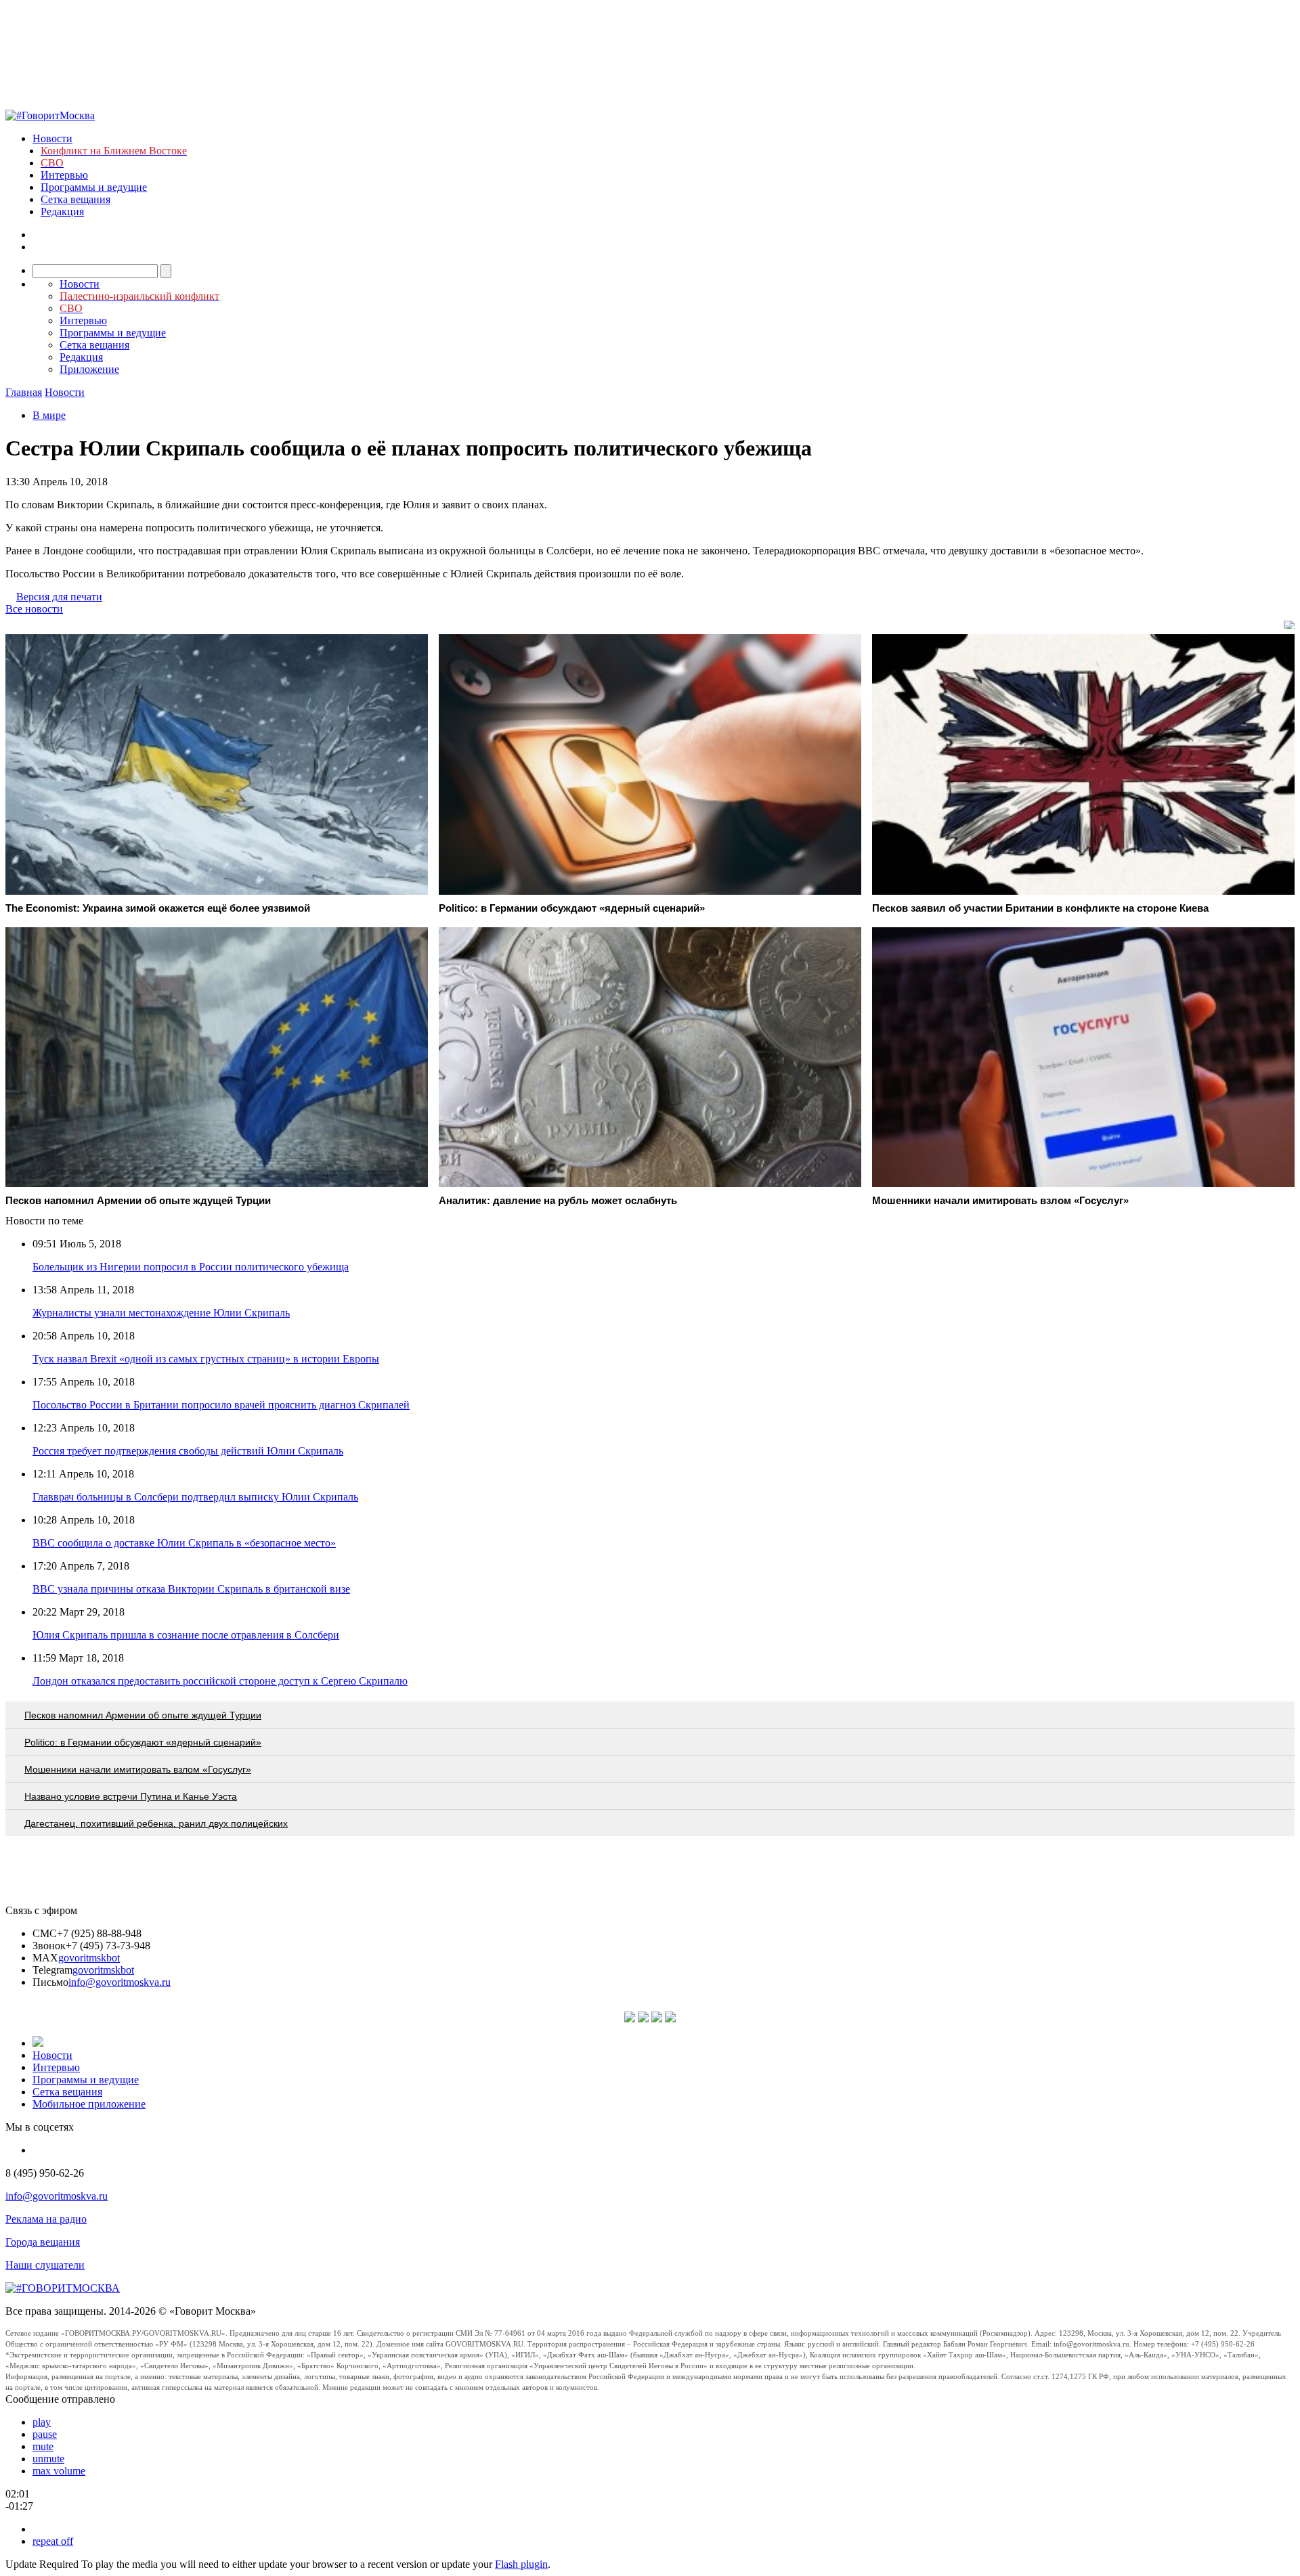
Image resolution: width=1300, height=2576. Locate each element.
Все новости (34, 609)
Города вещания (43, 2242)
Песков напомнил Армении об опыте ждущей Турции (143, 1715)
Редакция (62, 212)
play (42, 2422)
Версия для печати (59, 597)
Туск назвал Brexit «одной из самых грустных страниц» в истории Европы (206, 1359)
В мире (49, 415)
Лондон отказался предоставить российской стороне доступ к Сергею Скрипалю (220, 1681)
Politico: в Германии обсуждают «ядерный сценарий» (143, 1742)
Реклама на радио (46, 2219)
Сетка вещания (75, 199)
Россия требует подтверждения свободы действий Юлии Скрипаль (188, 1451)
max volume (59, 2471)
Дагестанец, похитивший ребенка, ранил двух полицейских (156, 1823)
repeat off (53, 2541)
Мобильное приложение (89, 2104)
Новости (52, 138)
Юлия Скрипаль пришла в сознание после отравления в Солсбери (186, 1635)
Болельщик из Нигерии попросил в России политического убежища (191, 1267)
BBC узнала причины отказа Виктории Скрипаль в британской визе (191, 1589)
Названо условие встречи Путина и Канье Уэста (131, 1796)
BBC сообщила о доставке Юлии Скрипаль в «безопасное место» (184, 1543)
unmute (48, 2459)
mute (43, 2446)
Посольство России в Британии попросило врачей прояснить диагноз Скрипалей (221, 1405)
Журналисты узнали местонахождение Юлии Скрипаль (161, 1313)
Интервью (64, 175)
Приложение (89, 369)
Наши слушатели (45, 2265)
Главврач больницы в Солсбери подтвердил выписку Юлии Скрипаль (195, 1497)
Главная (24, 392)
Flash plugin (521, 2564)
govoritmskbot (89, 1958)
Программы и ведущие (94, 187)
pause (45, 2434)
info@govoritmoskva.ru (120, 1982)
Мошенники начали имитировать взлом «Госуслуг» (138, 1769)
